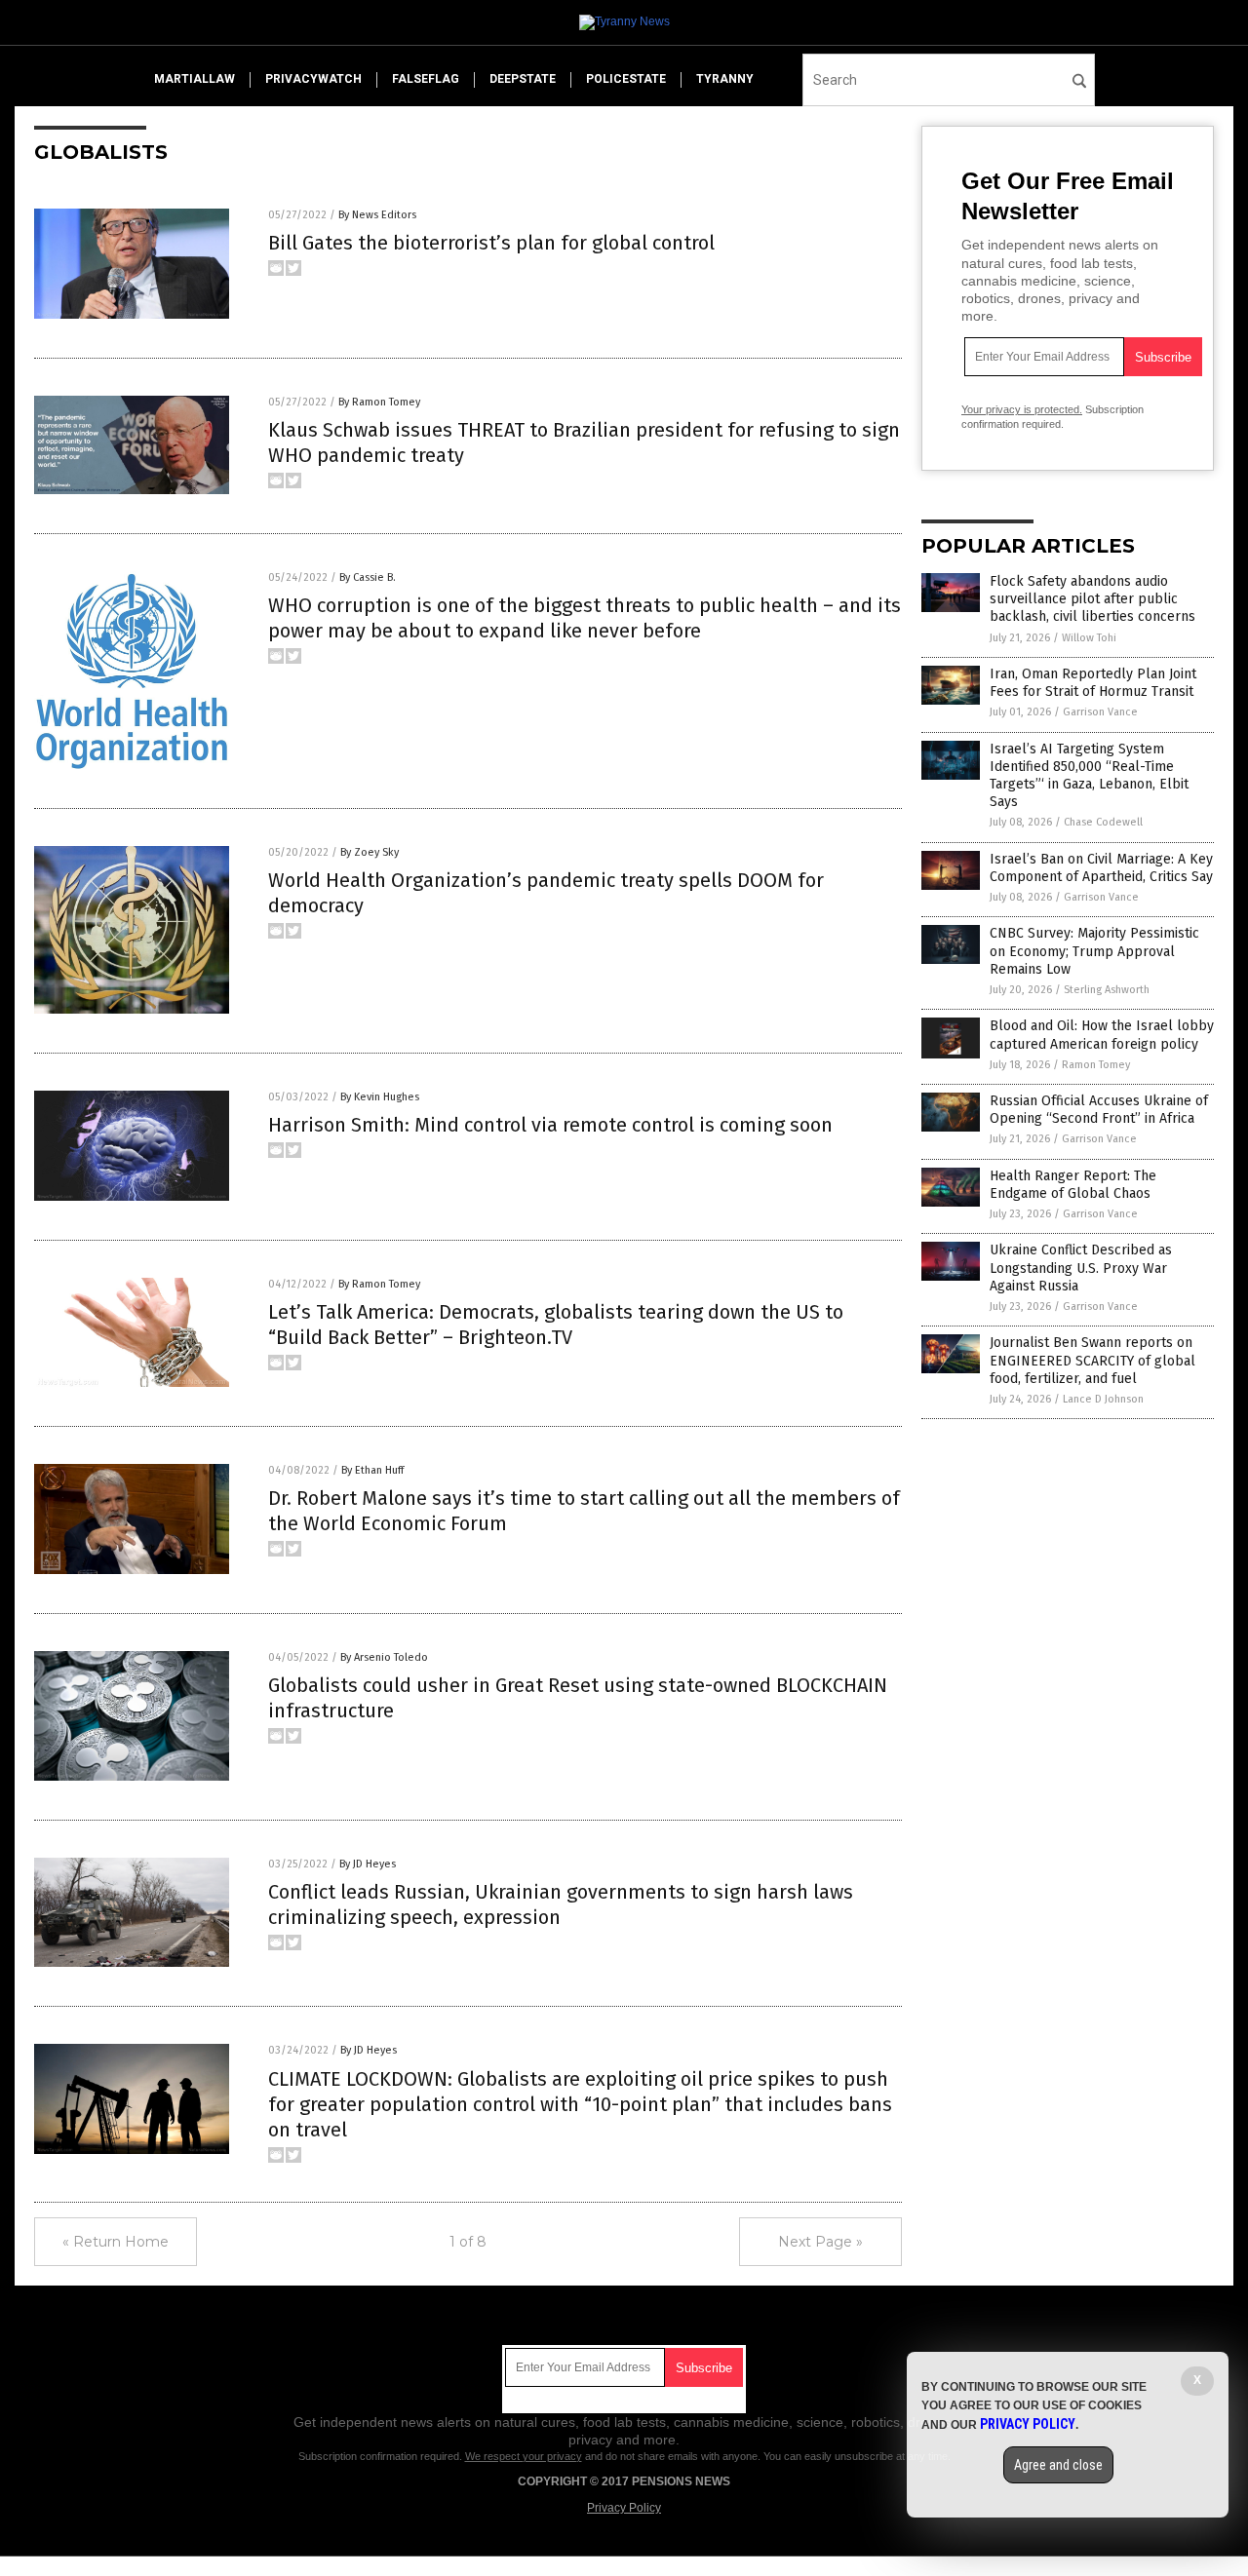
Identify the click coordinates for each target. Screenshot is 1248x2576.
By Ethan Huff (372, 1470)
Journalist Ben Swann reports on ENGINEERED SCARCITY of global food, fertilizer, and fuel (1092, 1360)
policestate (626, 79)
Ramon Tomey (1096, 1065)
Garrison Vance (1100, 712)
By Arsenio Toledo (384, 1657)
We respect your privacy (524, 2456)
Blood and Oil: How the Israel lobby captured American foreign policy (1102, 1035)
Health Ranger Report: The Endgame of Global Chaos (1073, 1185)
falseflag (426, 79)
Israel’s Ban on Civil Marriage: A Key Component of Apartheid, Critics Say (1101, 868)
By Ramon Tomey (379, 402)
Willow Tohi (1089, 638)
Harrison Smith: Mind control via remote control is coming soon (550, 1125)
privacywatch (313, 79)
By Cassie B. (368, 577)
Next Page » (820, 2242)
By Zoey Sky (370, 852)
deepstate (523, 79)
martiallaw (195, 79)
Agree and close (1058, 2465)
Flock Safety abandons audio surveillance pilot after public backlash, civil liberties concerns (1092, 599)
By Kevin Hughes (380, 1097)
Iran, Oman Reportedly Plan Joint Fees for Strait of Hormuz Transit (1093, 683)
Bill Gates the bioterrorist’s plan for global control (491, 243)
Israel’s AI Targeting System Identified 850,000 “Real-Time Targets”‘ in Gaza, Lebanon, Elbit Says (1089, 776)
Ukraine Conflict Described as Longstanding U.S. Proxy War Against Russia (1081, 1268)
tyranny (725, 79)
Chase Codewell (1103, 822)
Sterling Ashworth (1107, 990)
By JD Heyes (368, 1864)
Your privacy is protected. (1022, 409)
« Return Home (116, 2242)
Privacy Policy (624, 2508)
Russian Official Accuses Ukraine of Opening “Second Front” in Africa (1099, 1110)
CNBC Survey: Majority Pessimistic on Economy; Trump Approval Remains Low (1094, 951)
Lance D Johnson (1103, 1399)
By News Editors (377, 215)
